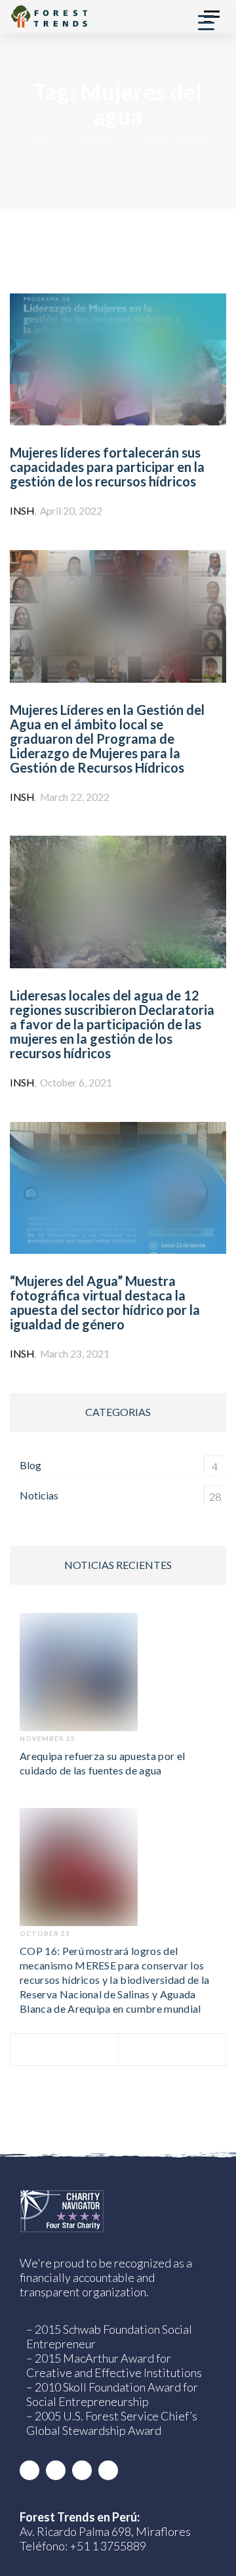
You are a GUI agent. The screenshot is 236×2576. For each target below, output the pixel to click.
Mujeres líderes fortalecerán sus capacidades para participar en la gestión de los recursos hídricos (107, 467)
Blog (30, 1465)
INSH (22, 511)
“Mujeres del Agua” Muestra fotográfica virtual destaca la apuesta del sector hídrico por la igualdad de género (105, 1302)
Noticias (39, 1495)
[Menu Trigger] (206, 21)
